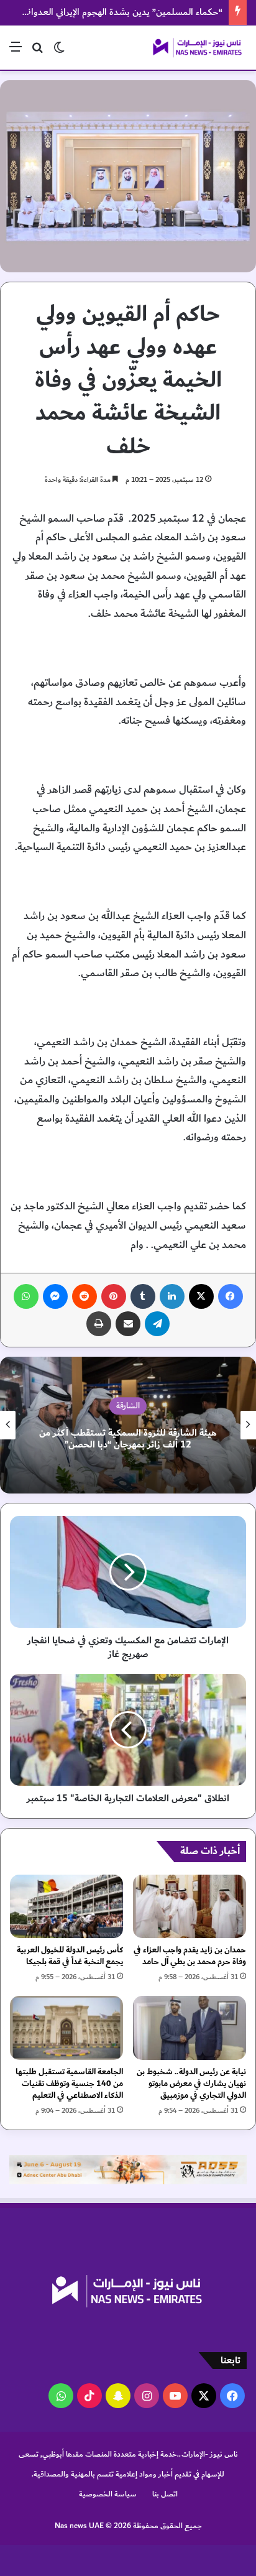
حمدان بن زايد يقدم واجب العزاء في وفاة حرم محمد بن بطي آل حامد (190, 1956)
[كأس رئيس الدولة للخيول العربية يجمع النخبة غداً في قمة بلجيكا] (66, 1907)
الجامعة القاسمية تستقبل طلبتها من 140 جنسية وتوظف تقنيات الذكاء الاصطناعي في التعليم (69, 2084)
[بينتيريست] (114, 1296)
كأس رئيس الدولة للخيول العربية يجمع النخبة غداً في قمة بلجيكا (70, 1956)
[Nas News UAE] (197, 48)
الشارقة (128, 1406)
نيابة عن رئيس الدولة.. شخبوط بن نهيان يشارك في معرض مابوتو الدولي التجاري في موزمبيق (191, 2084)
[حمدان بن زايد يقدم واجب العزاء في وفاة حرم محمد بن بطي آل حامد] (190, 1907)
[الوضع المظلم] (59, 52)
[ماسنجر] (55, 1296)
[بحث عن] (37, 52)
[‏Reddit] (85, 1296)
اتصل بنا (165, 2494)
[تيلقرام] (157, 1324)
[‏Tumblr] (143, 1296)
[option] (128, 1425)
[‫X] (201, 1296)
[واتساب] (26, 1296)
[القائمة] (16, 52)
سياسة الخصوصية (108, 2494)
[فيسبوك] (231, 1296)
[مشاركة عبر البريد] (128, 1324)
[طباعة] (99, 1324)
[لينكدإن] (172, 1296)
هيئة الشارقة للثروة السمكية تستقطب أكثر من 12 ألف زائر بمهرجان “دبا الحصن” (128, 1439)
